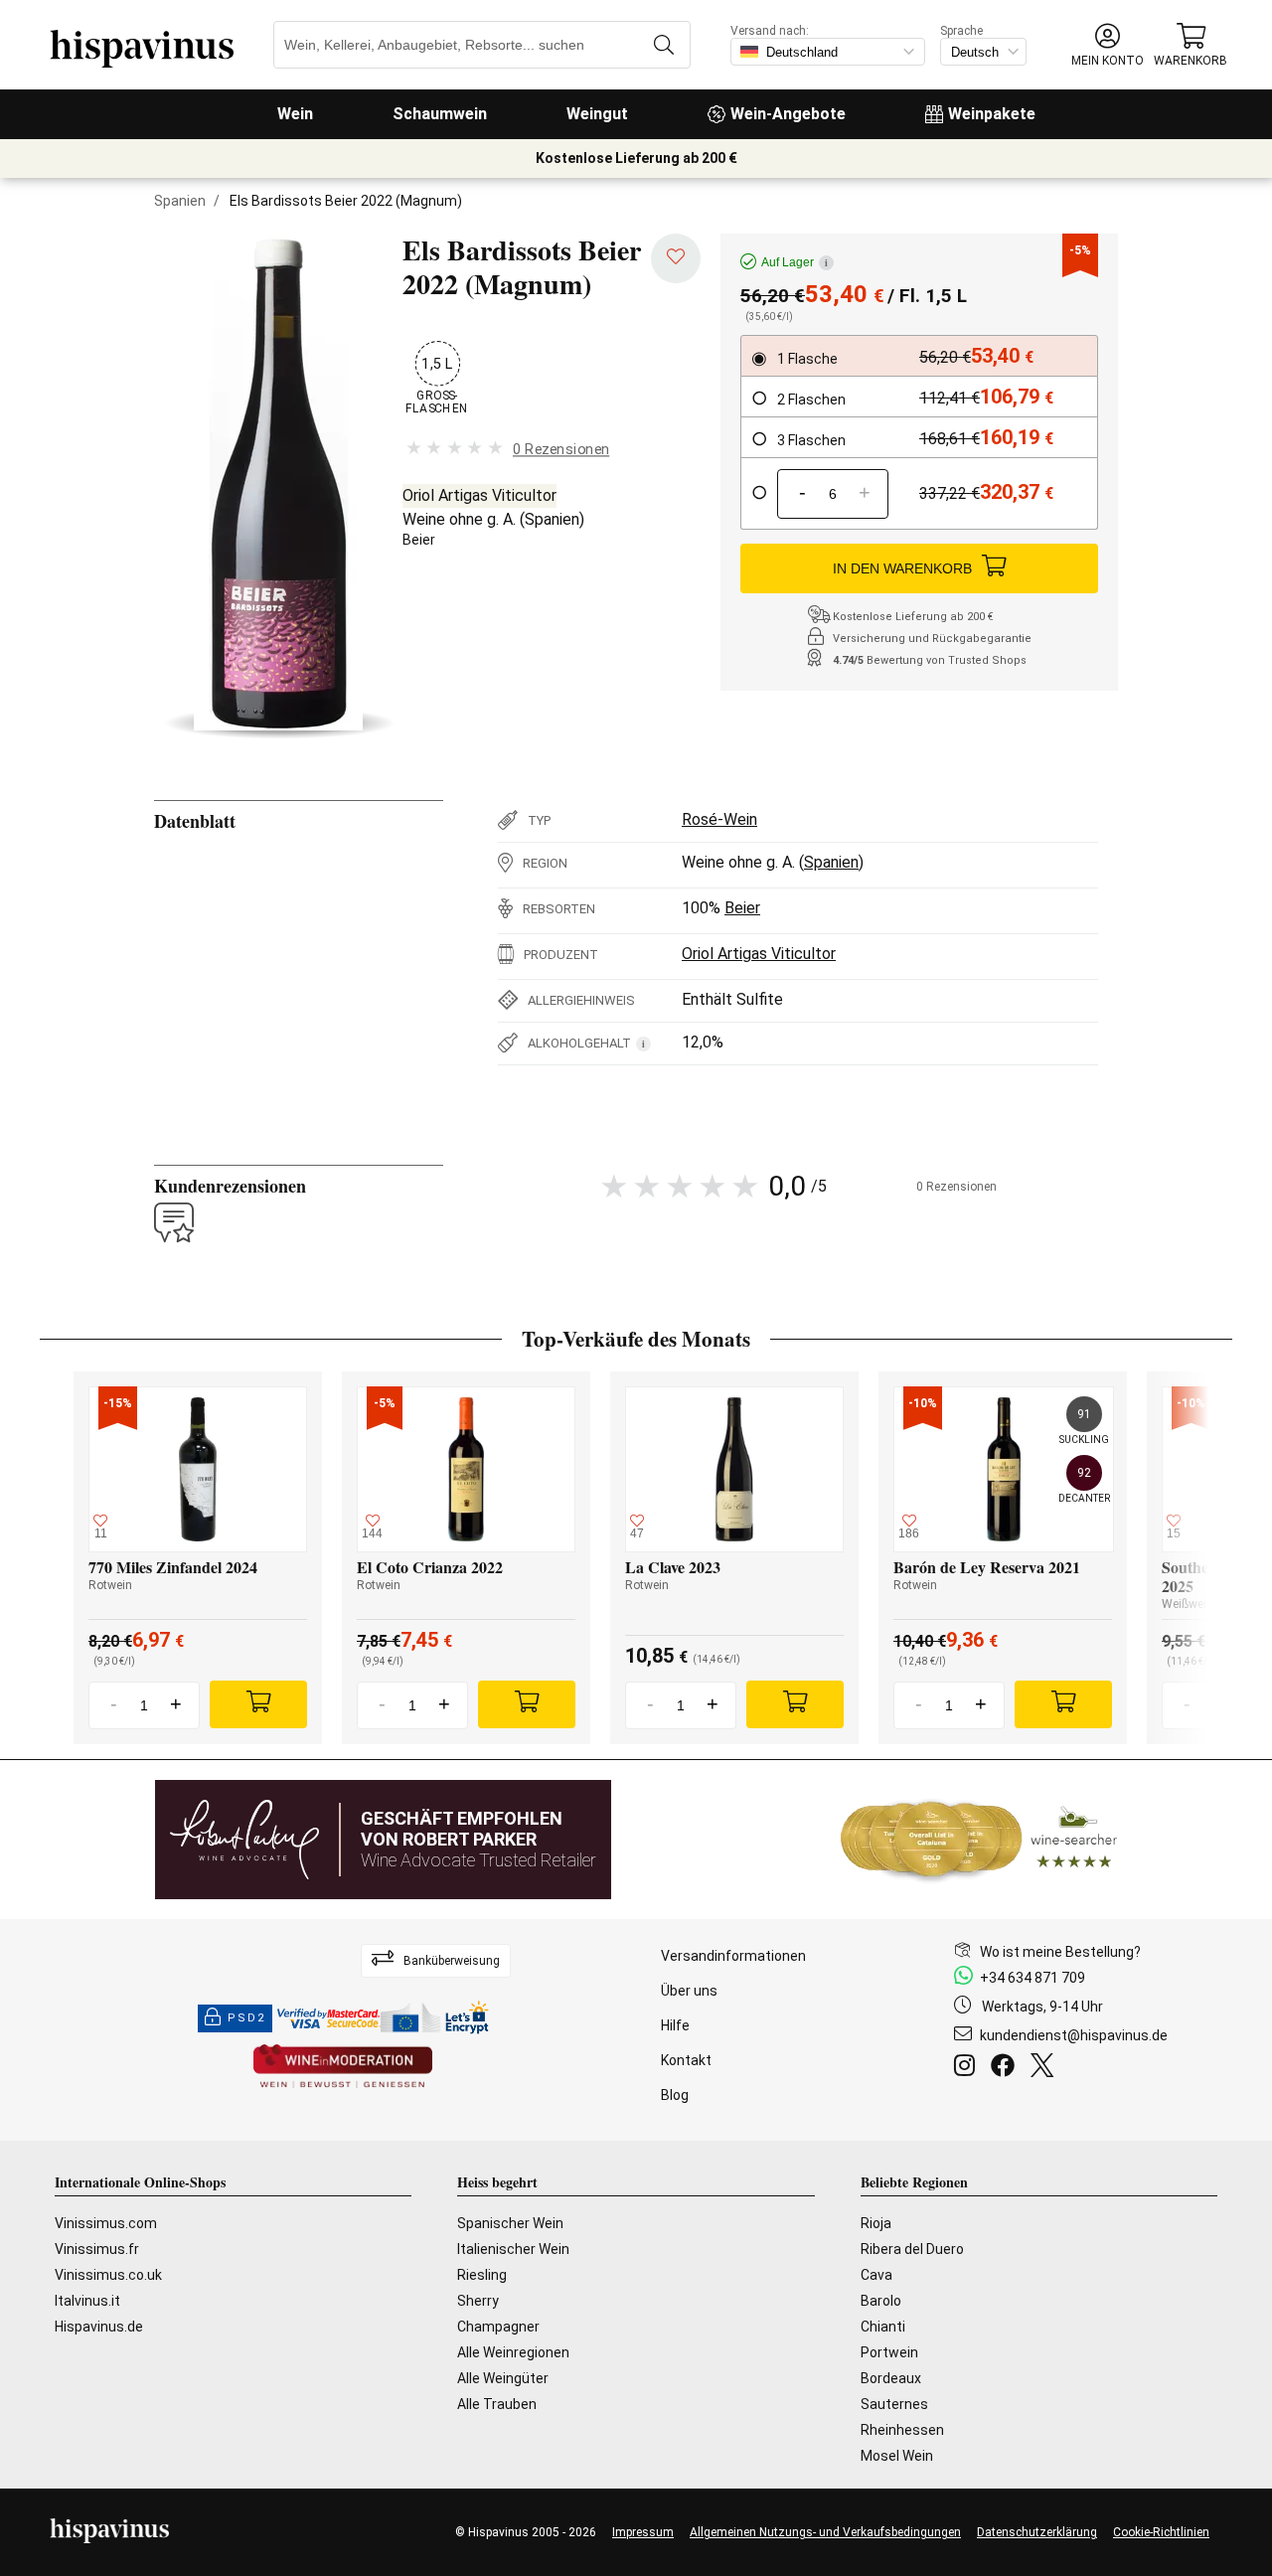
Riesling (482, 2275)
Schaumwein (440, 114)
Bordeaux (891, 2378)
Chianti (883, 2327)
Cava (876, 2275)
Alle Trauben (497, 2404)
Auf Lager (795, 262)
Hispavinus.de (99, 2327)
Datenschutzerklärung (1037, 2532)
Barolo (881, 2301)
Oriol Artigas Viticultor (479, 495)
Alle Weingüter (503, 2378)
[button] (1108, 45)
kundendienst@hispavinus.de (1074, 2035)
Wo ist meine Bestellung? (1060, 1952)
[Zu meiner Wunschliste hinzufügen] (676, 258)
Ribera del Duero (912, 2249)
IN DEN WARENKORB (902, 568)
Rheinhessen (902, 2430)
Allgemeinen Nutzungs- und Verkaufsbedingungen (825, 2532)
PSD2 (246, 2018)
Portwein (889, 2352)
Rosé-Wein (719, 819)
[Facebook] (1007, 2068)
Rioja (876, 2223)
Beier (419, 540)
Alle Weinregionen (513, 2352)
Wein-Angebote (788, 114)
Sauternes (894, 2404)
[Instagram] (968, 2068)
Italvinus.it (87, 2301)
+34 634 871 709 (1033, 1978)
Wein (295, 114)
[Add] (258, 1704)
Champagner (498, 2327)
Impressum (643, 2532)
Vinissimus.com (106, 2223)
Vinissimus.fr (97, 2249)
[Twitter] (1046, 2068)
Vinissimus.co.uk (108, 2275)
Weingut (597, 114)
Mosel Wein (897, 2456)
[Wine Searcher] (979, 1840)
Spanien (180, 201)
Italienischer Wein (513, 2249)
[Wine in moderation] (343, 2068)
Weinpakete (992, 114)
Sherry (478, 2301)
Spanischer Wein (510, 2223)
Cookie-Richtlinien (1161, 2532)
